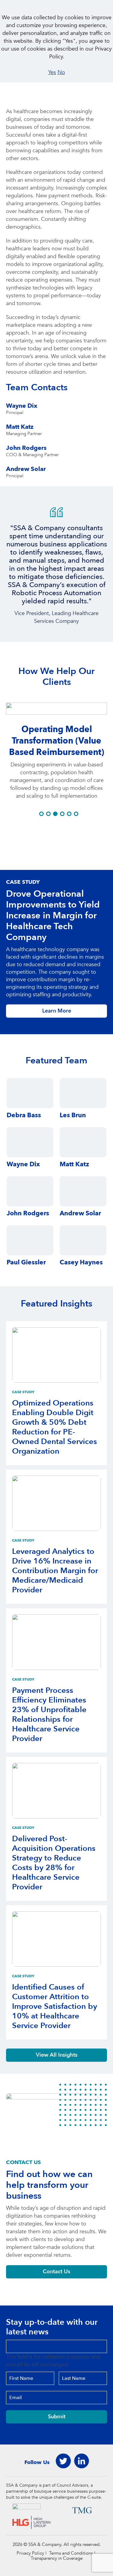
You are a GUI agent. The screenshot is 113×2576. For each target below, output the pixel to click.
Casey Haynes (81, 1262)
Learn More (57, 1011)
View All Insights (57, 2055)
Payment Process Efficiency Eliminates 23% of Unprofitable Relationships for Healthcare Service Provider (49, 1715)
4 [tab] (62, 814)
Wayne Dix (22, 406)
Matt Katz (20, 427)
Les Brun (73, 1115)
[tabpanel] (56, 578)
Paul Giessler (26, 1262)
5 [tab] (69, 814)
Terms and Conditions (71, 2553)
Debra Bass (24, 1115)
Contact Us (56, 2272)
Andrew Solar (26, 469)
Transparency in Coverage (57, 2558)
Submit (57, 2417)
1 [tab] (41, 814)
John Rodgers (26, 448)
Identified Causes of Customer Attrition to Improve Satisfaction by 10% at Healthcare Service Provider (55, 2006)
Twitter (63, 2461)
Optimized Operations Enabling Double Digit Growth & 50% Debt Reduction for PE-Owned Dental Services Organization (55, 1427)
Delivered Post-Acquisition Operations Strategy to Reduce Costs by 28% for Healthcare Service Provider (54, 1863)
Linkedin (81, 2461)
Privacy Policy (30, 2553)
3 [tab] (55, 814)
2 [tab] (48, 814)
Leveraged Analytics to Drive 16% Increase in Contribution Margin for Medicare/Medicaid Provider (55, 1571)
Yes (52, 72)
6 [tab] (76, 814)
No (61, 72)
